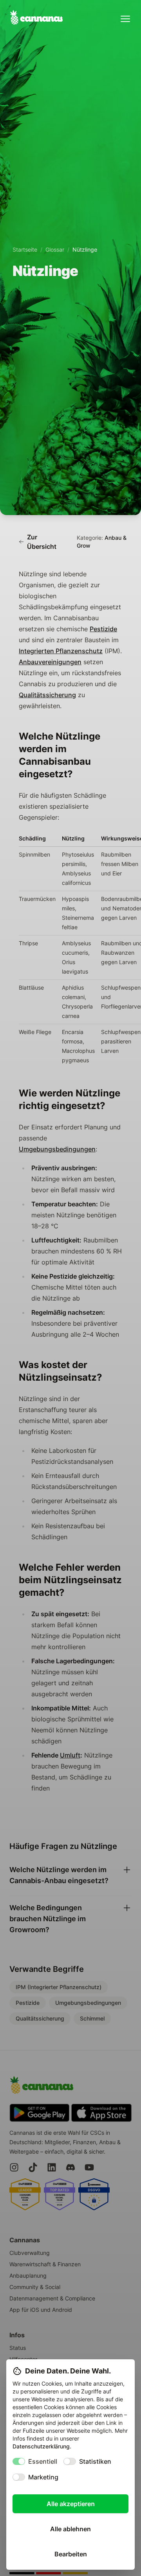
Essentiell (43, 2461)
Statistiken (95, 2461)
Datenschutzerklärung (41, 2446)
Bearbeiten (71, 2554)
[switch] (19, 2461)
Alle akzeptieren (71, 2504)
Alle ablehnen (70, 2529)
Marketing (43, 2477)
